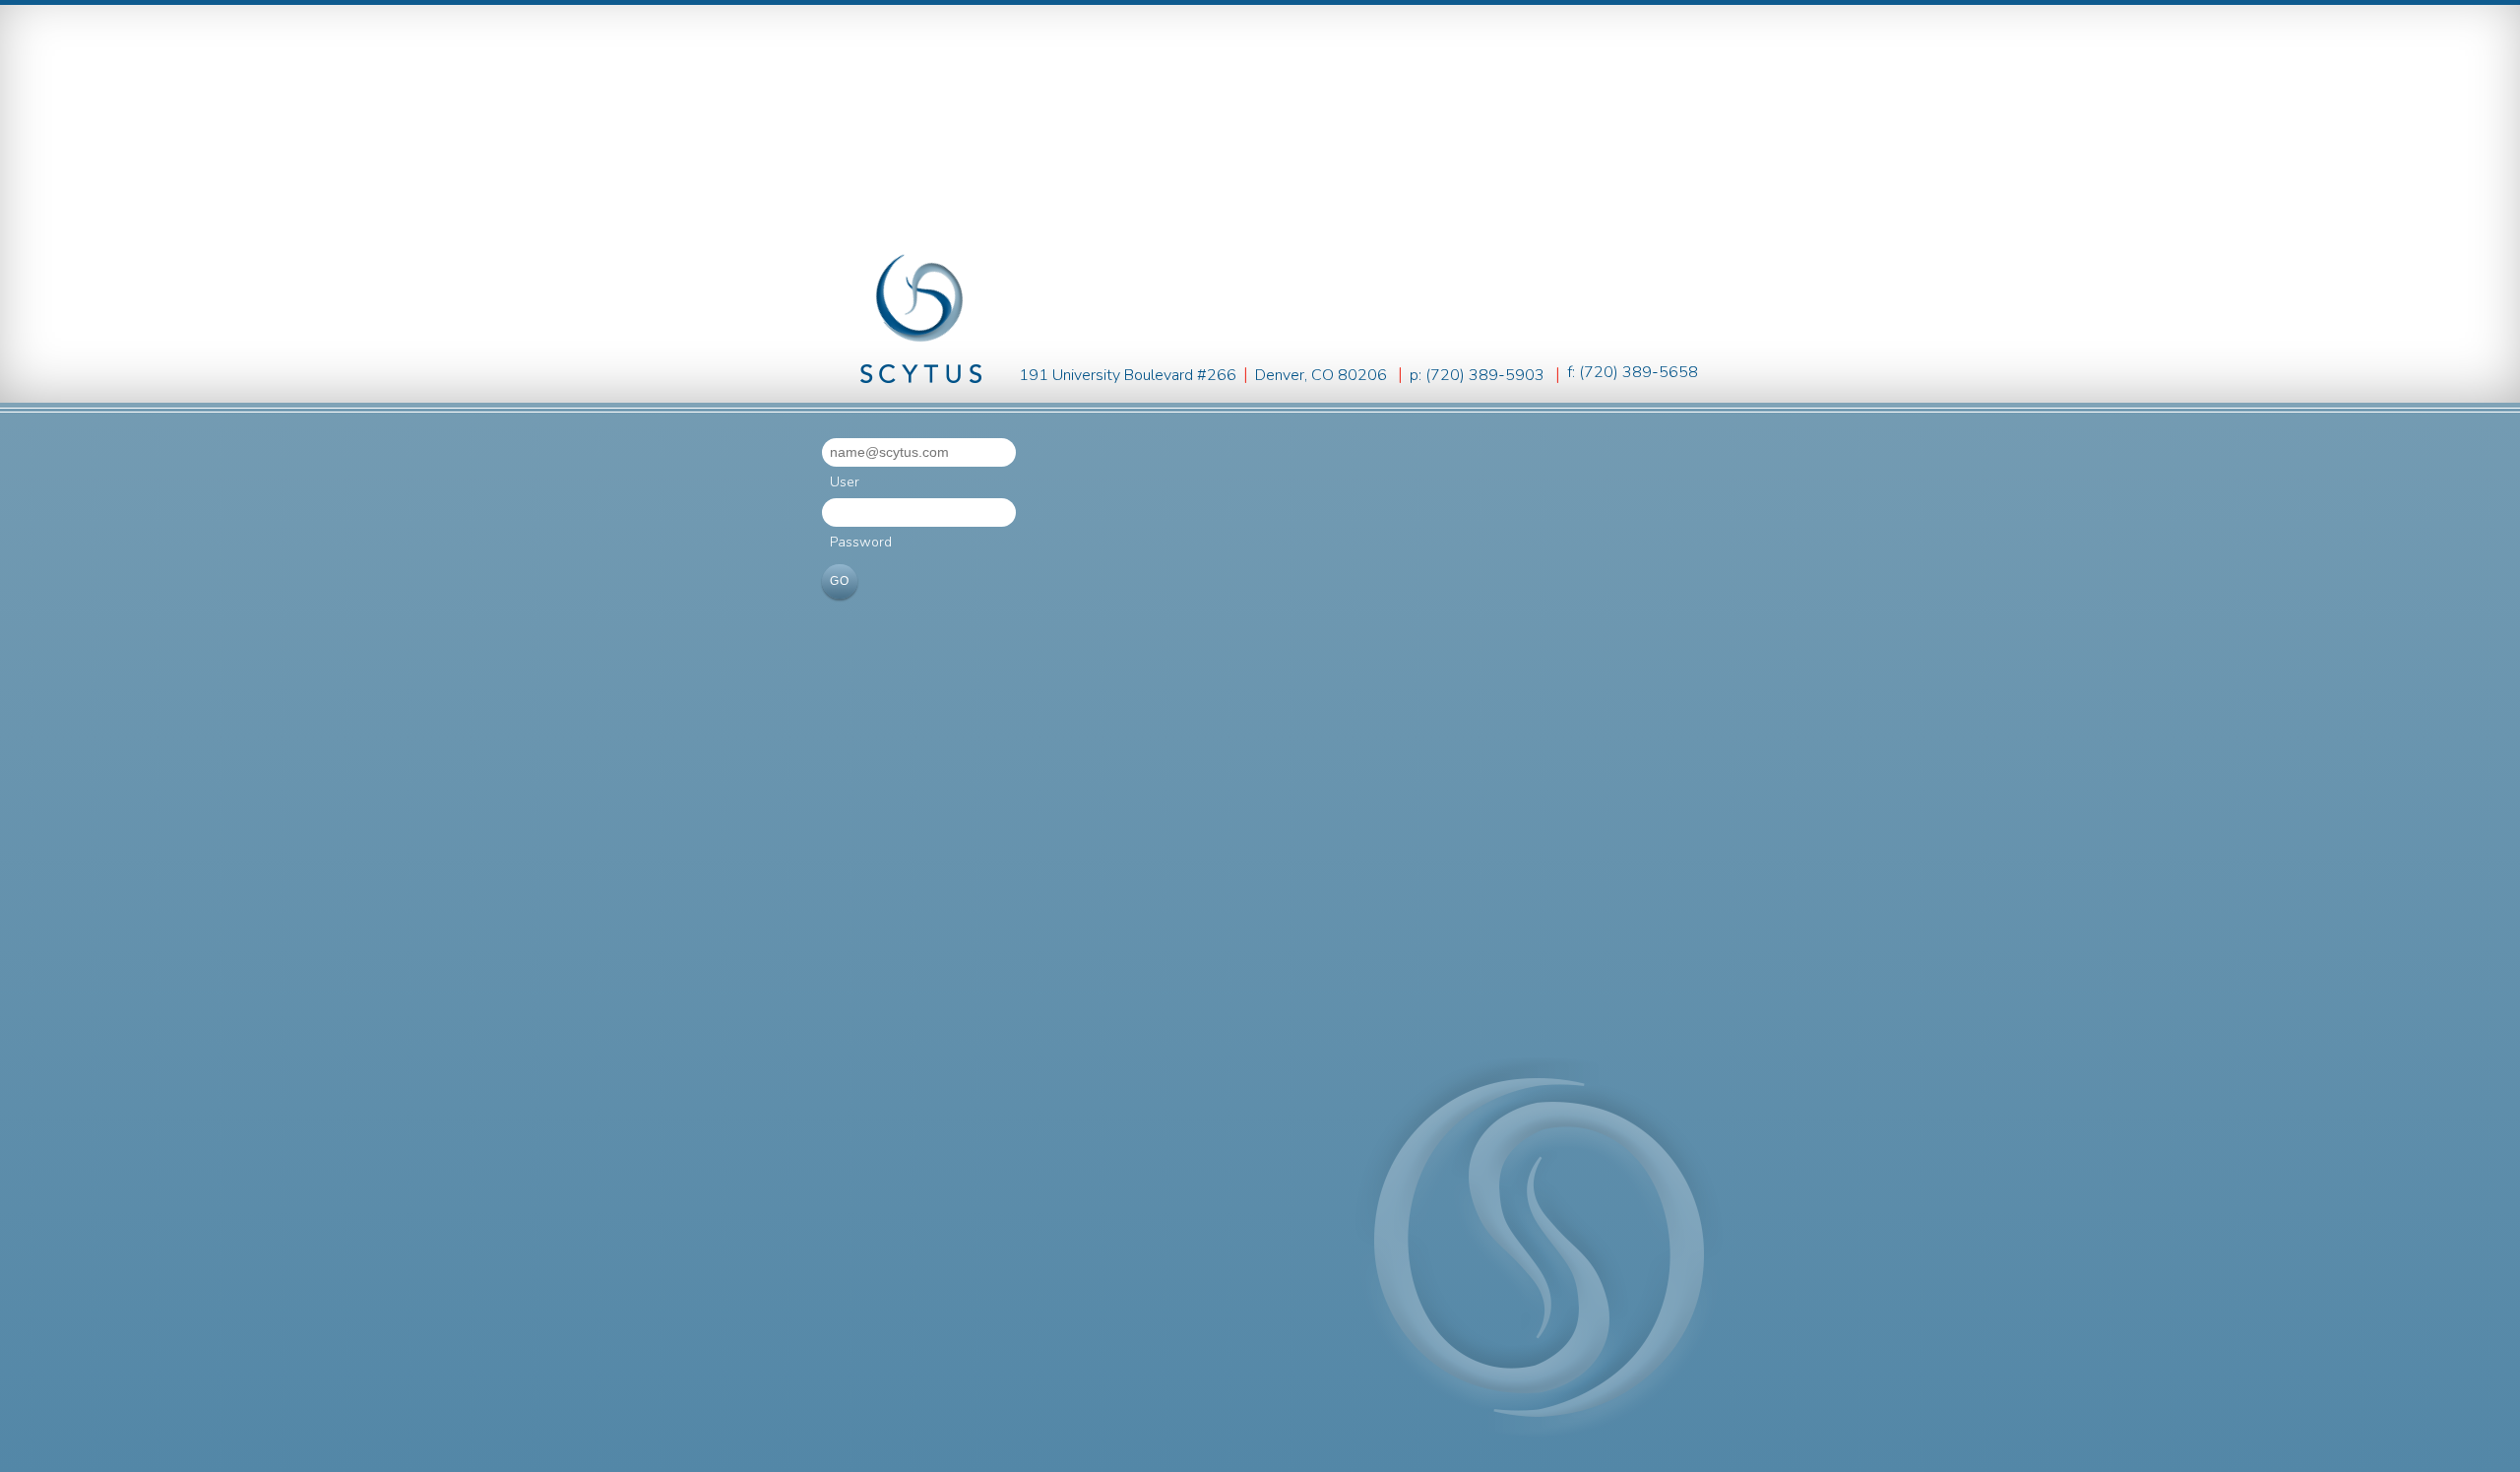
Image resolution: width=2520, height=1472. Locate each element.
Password (861, 542)
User (845, 482)
